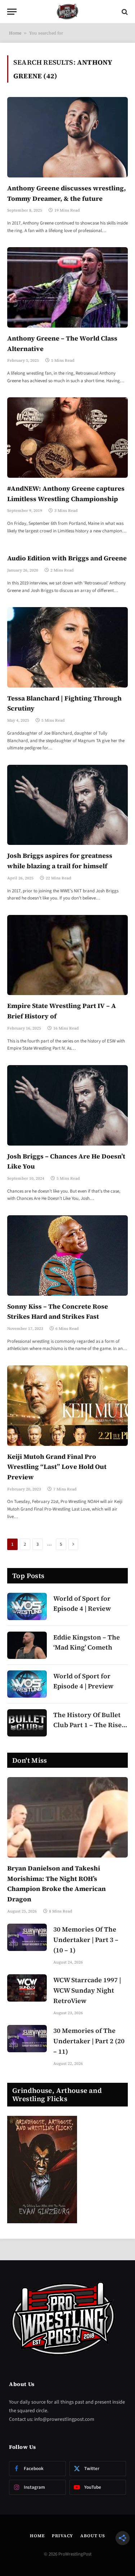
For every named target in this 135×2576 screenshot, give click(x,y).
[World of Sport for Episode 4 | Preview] (27, 1684)
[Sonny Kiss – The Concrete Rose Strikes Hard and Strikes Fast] (67, 1255)
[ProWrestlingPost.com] (68, 12)
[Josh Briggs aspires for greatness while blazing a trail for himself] (67, 805)
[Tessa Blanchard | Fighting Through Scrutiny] (67, 647)
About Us (93, 2536)
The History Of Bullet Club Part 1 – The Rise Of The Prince (87, 1725)
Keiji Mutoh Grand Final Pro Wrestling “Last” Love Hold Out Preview (57, 1467)
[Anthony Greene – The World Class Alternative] (67, 287)
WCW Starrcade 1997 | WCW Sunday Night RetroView (87, 1990)
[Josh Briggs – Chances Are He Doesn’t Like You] (67, 1105)
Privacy (62, 2536)
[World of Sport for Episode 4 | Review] (27, 1606)
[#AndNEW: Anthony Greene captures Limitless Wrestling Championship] (67, 437)
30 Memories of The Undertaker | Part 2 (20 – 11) (89, 2041)
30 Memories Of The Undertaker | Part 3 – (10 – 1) (86, 1940)
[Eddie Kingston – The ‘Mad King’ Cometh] (27, 1645)
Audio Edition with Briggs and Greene (67, 558)
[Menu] (12, 12)
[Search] (124, 12)
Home (15, 33)
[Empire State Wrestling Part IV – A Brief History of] (67, 955)
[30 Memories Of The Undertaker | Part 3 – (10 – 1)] (27, 1937)
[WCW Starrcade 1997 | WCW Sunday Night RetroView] (27, 1988)
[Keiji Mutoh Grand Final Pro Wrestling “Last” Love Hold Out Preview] (67, 1405)
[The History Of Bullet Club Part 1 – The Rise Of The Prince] (27, 1723)
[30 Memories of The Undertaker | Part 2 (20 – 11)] (27, 2039)
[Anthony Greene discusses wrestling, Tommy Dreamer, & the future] (67, 137)
